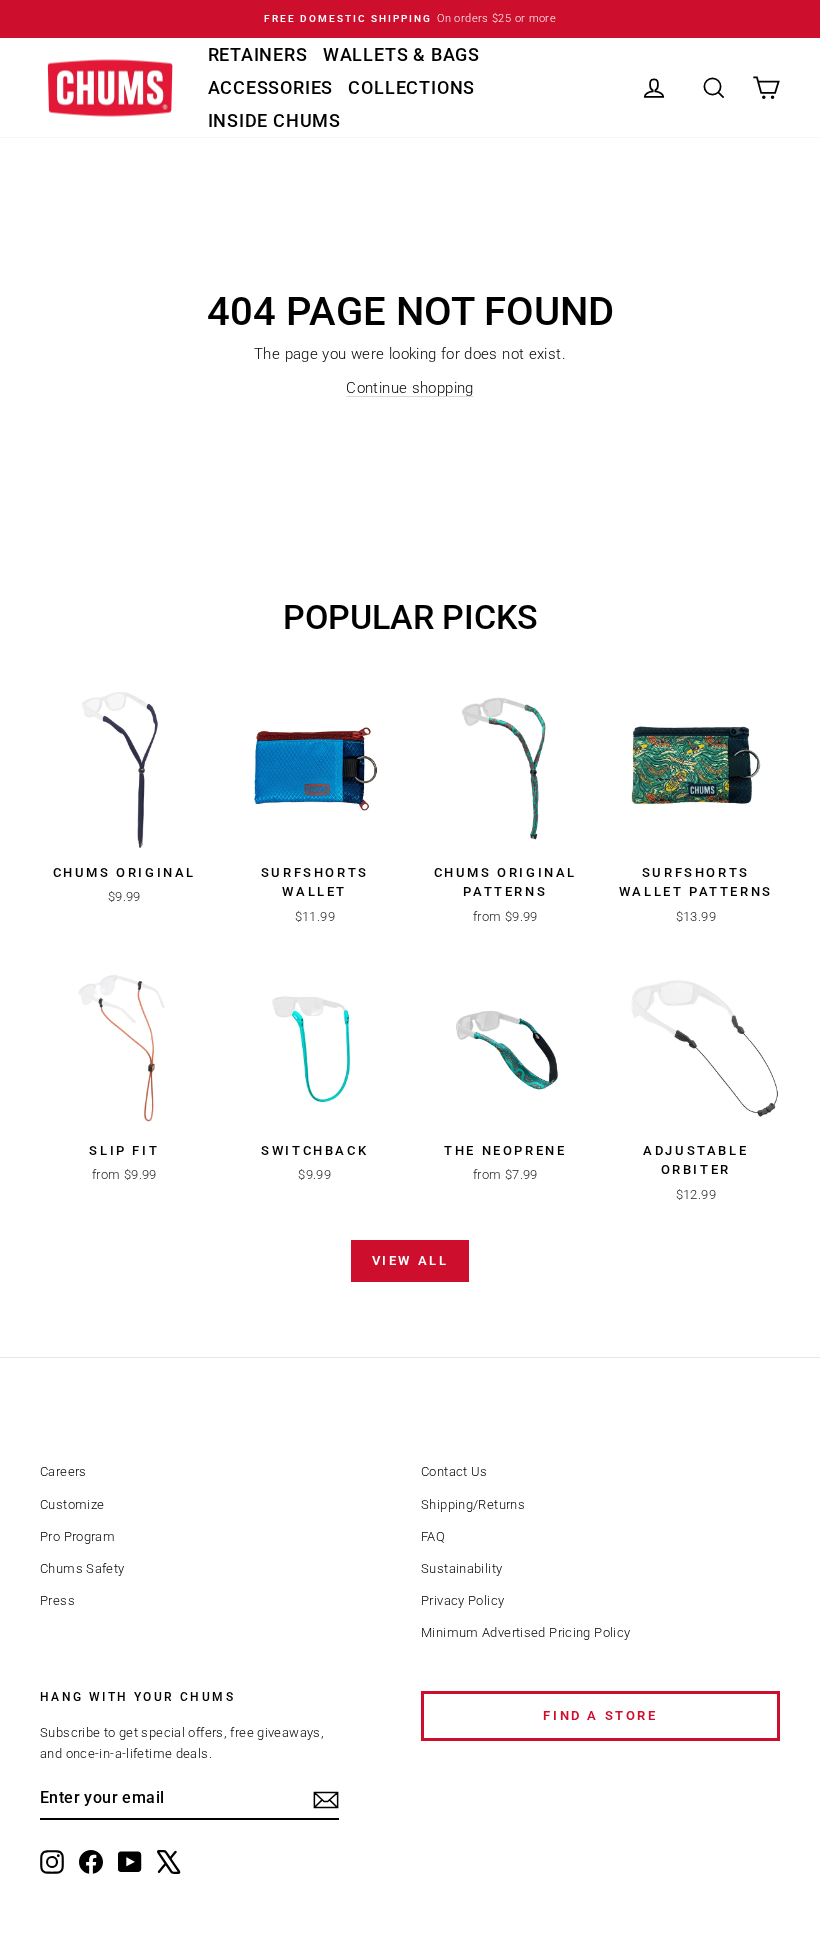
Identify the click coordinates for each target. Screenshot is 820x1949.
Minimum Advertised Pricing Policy (525, 1632)
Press (57, 1600)
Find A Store (600, 1715)
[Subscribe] (326, 1800)
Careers (63, 1471)
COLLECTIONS (411, 87)
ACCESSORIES (271, 87)
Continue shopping (409, 388)
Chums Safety (82, 1568)
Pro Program (77, 1536)
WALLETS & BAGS (401, 54)
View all (410, 1260)
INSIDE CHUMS (275, 120)
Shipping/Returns (473, 1504)
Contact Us (454, 1471)
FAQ (433, 1536)
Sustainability (461, 1568)
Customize (72, 1504)
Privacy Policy (462, 1600)
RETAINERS (258, 54)
